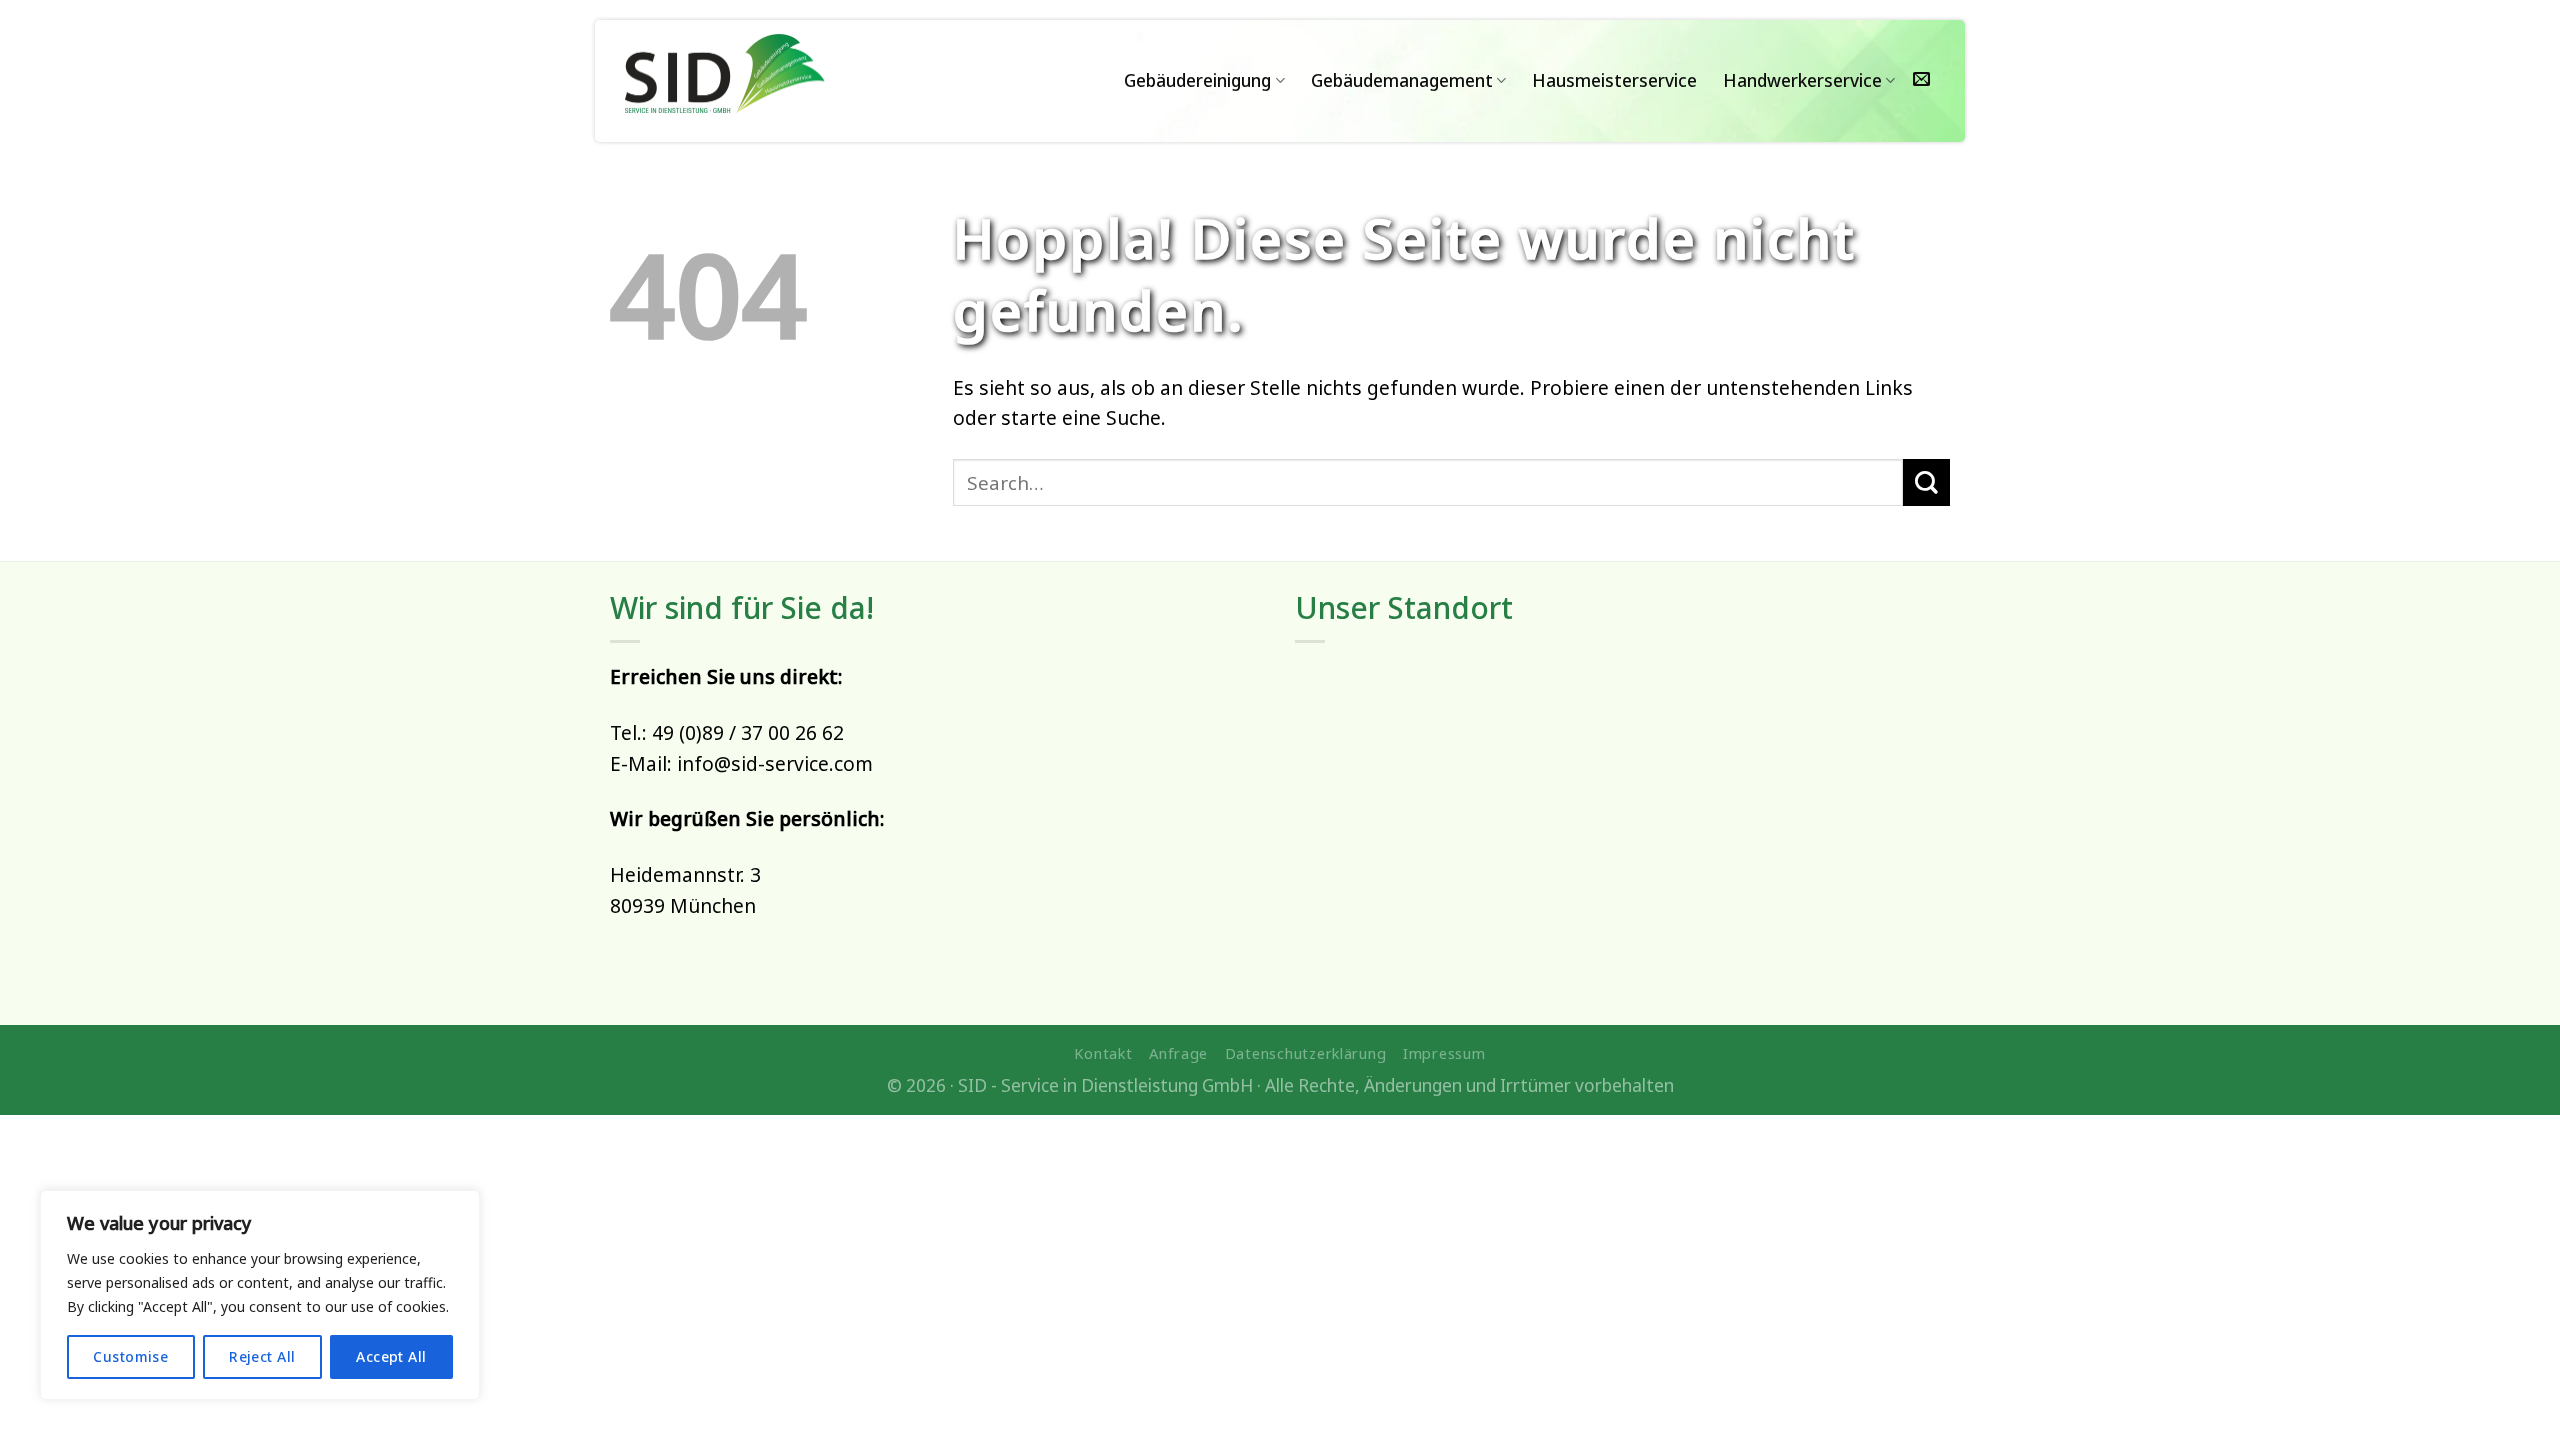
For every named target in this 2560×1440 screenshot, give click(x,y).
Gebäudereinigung (1197, 80)
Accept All (391, 1356)
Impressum (1444, 1053)
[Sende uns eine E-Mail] (1921, 80)
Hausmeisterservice (1614, 80)
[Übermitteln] (1926, 482)
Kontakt (1103, 1053)
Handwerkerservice (1802, 80)
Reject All (262, 1356)
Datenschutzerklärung (1306, 1053)
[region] (260, 1295)
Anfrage (1178, 1053)
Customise (130, 1356)
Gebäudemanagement (1402, 80)
